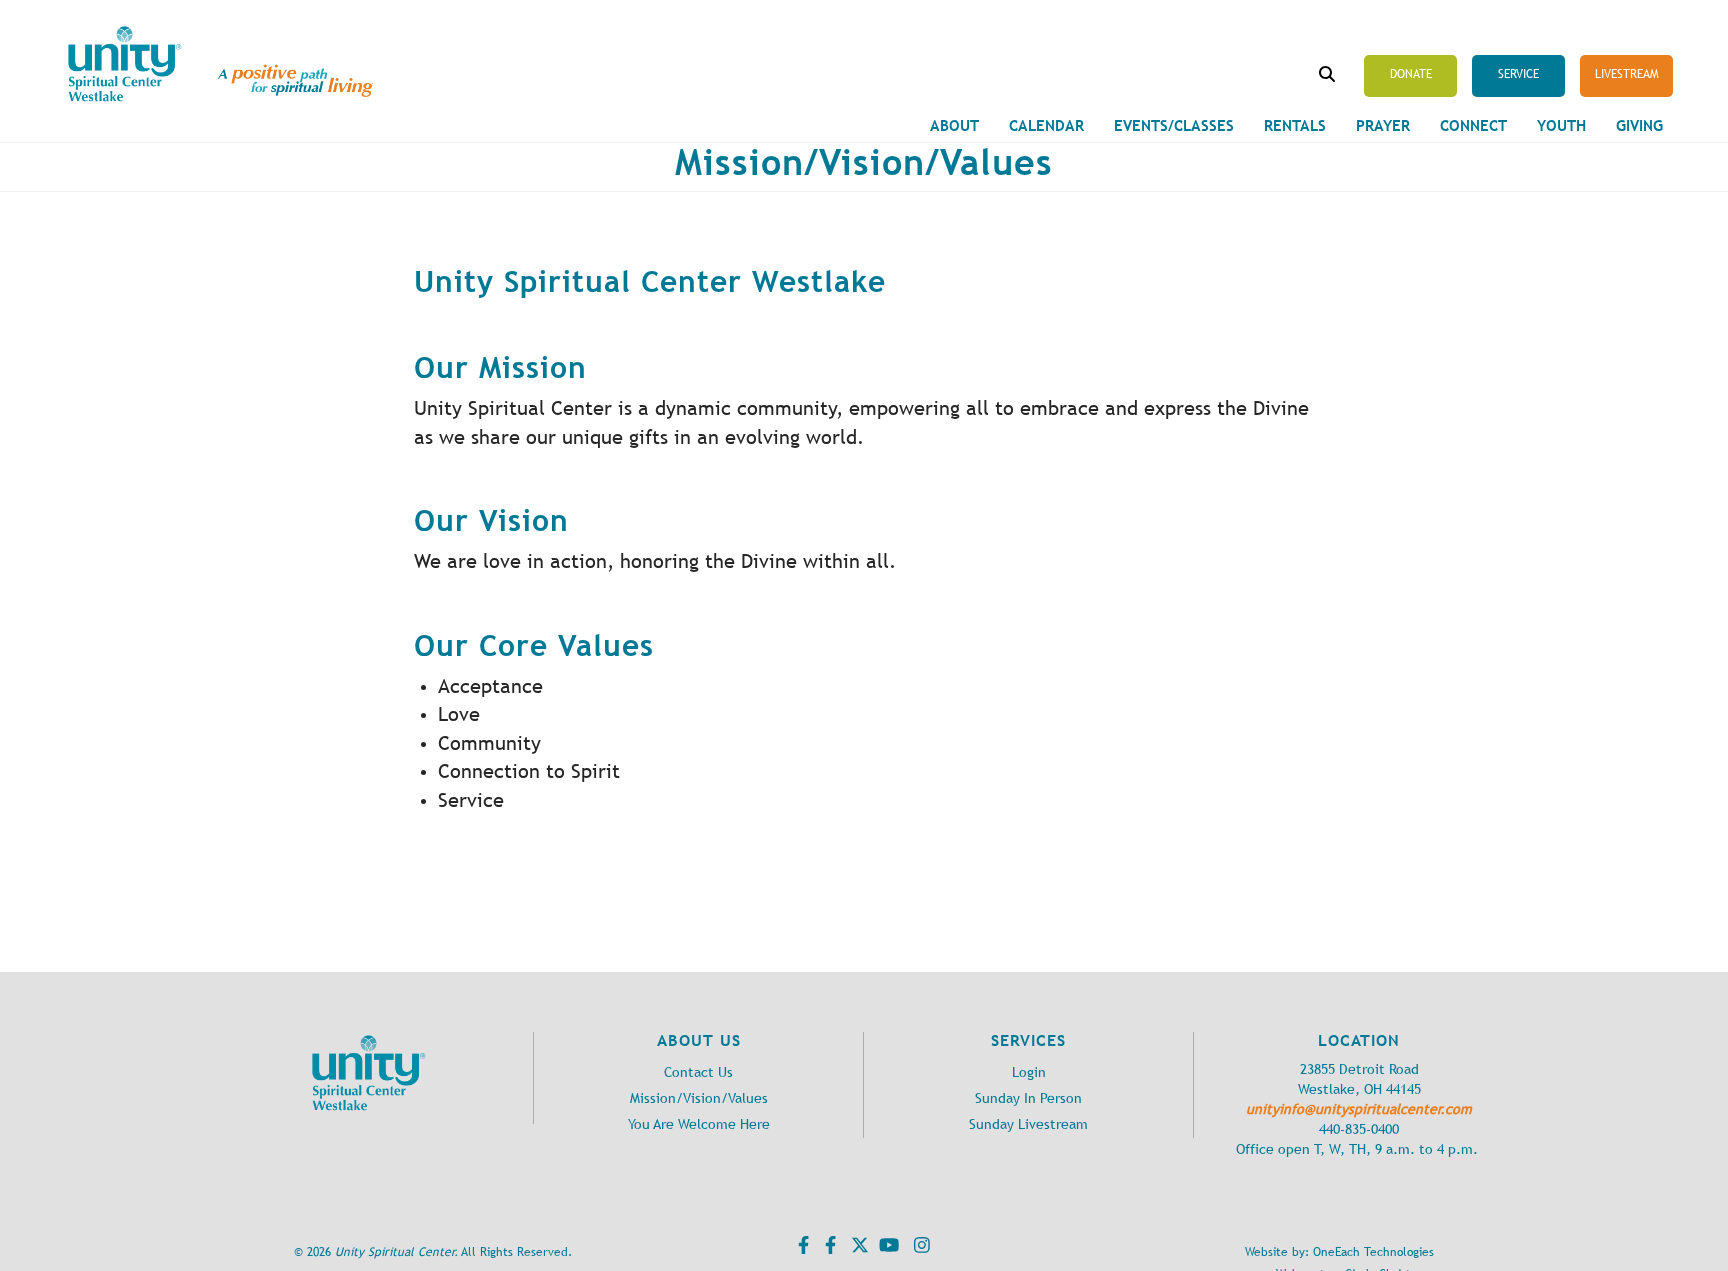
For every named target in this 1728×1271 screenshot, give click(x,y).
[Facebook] (801, 1249)
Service (1518, 74)
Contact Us (698, 1072)
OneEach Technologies (1373, 1252)
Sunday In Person (1028, 1098)
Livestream (1627, 74)
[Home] (125, 64)
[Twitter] (857, 1249)
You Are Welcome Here (699, 1124)
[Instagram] (919, 1249)
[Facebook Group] (828, 1249)
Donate (1411, 74)
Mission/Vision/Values (699, 1098)
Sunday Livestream (1028, 1124)
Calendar (1046, 125)
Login (1029, 1072)
